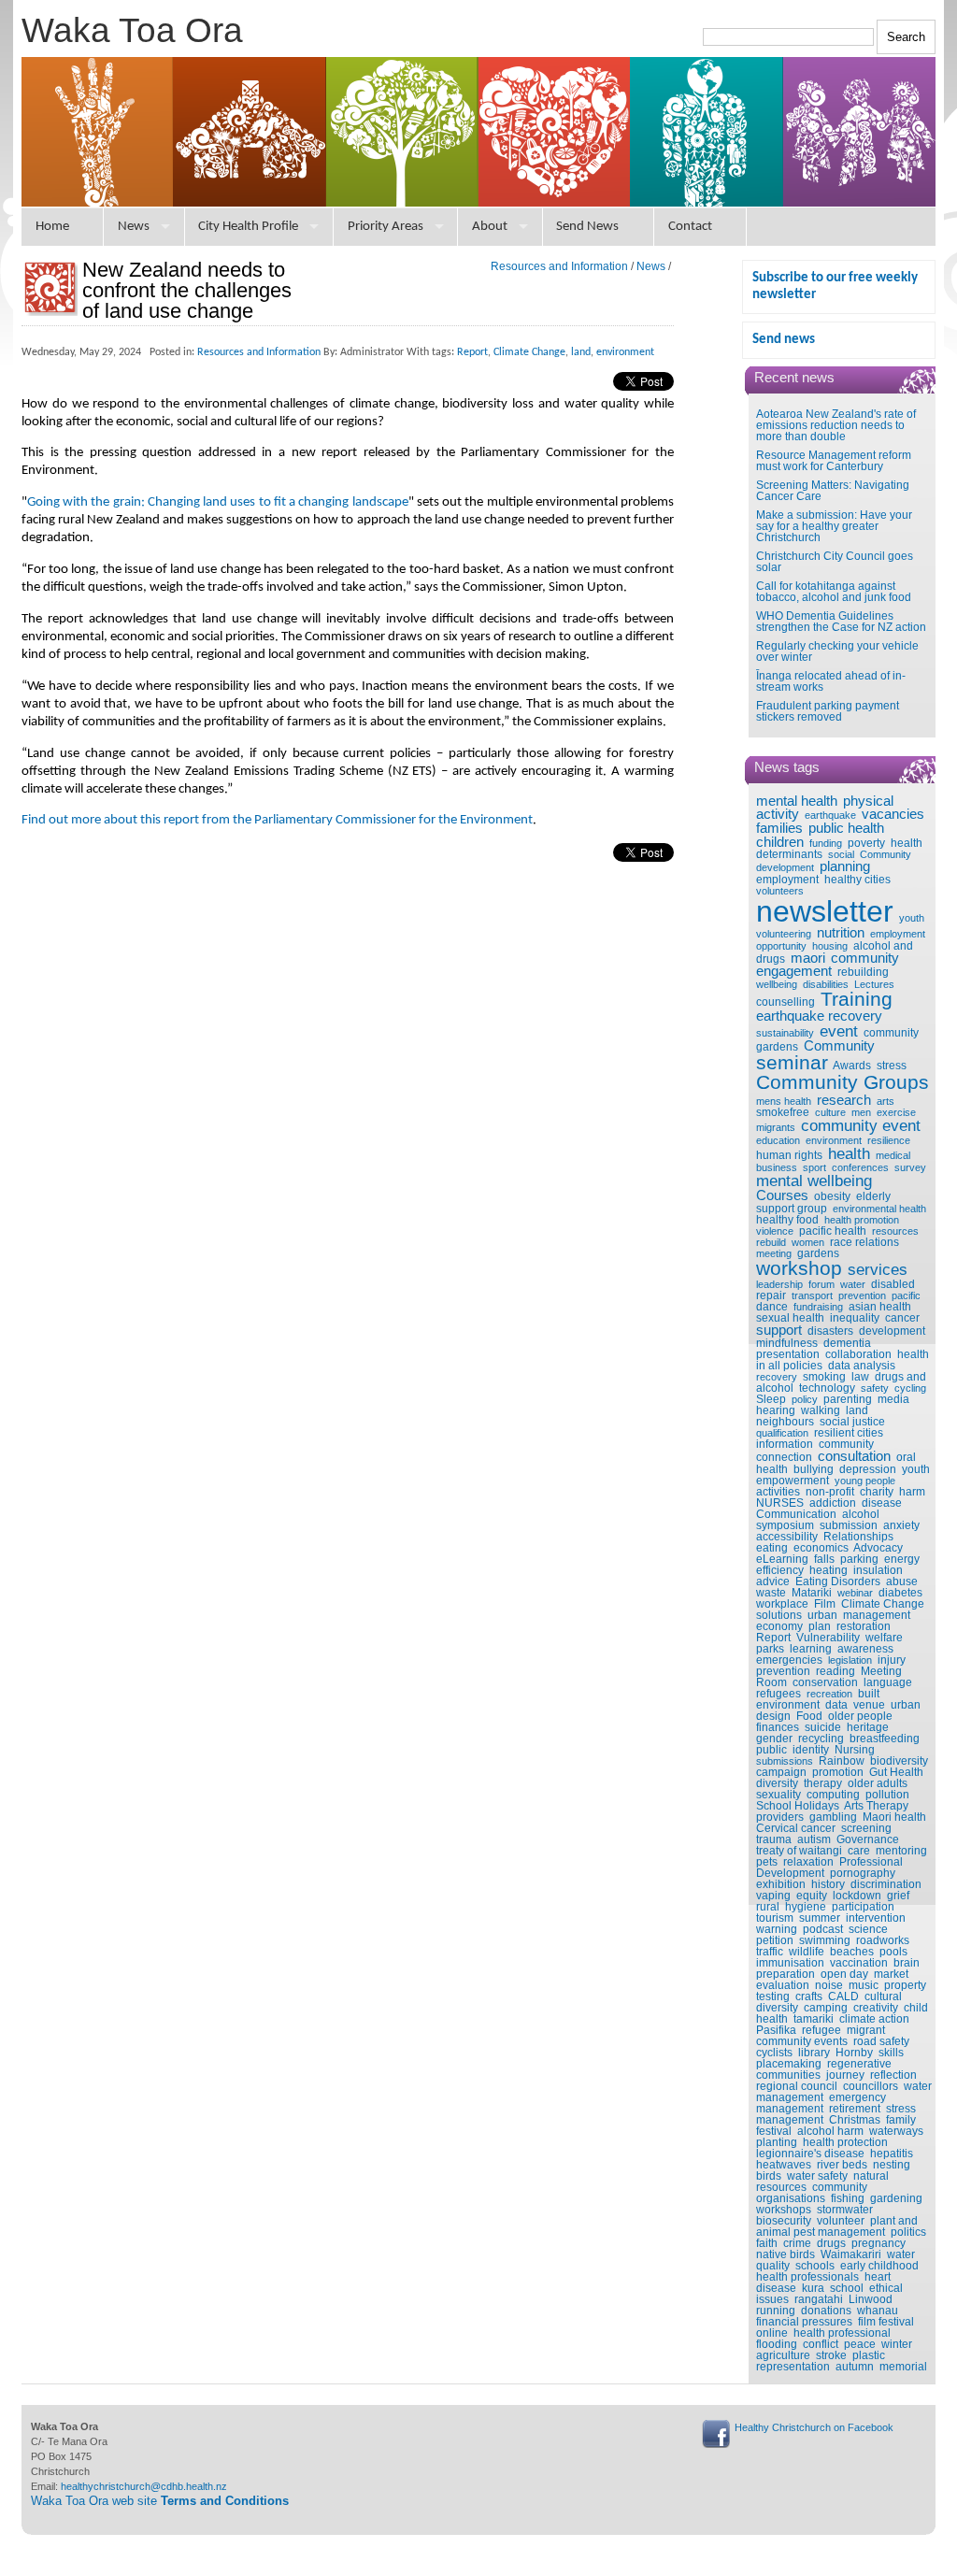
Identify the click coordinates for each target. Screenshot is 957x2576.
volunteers (780, 891)
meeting (774, 1253)
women (808, 1242)
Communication (796, 1514)
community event (861, 1125)
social (841, 854)
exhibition (781, 1884)
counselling (786, 1002)
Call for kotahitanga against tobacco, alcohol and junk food (834, 592)
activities (778, 1492)
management (877, 1615)
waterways (896, 2131)
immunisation (790, 1963)
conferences (860, 1167)
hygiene (806, 1907)
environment (834, 1140)
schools (815, 2266)
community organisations (812, 2193)
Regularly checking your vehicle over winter (837, 651)
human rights (789, 1155)
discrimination (886, 1884)
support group (792, 1209)
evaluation (783, 1985)
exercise (896, 1112)
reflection (893, 2075)
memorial (903, 2367)
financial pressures (804, 2322)
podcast (823, 1929)
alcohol (861, 1514)
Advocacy (878, 1548)
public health (846, 828)
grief (898, 1896)
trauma (774, 1839)
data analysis (862, 1366)
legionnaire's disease (810, 2154)
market (891, 1974)
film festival (886, 2322)
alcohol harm (830, 2131)
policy (805, 1399)
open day (844, 1974)
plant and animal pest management (837, 2226)
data (836, 1705)
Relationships (858, 1537)
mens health (784, 1101)
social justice (852, 1422)
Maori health (894, 1817)
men (861, 1112)
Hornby (854, 2053)
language (888, 1682)
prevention (862, 1295)
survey (910, 1167)
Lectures (874, 984)
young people (865, 1481)
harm (912, 1492)
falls (824, 1559)
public (771, 1750)
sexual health (790, 1318)
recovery (777, 1377)
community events (802, 2041)
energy (902, 1559)
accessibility (787, 1537)
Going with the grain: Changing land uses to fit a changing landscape (218, 502)
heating (828, 1570)
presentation (788, 1354)
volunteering (784, 934)
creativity (876, 2008)
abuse (902, 1581)
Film (825, 1604)
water (853, 1284)
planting (777, 2142)
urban (822, 1615)
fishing (848, 2198)
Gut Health (896, 1772)
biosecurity (784, 2221)
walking (821, 1410)
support (779, 1330)
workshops (784, 2210)
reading (836, 1671)
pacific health (833, 1231)
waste (771, 1593)
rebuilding (863, 972)
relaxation (808, 1862)
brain (907, 1963)
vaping (773, 1896)
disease (882, 1503)
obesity (832, 1196)
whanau (878, 2311)
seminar (792, 1063)
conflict (821, 2344)
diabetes (900, 1593)
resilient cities (849, 1433)
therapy (823, 1783)
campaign (781, 1772)
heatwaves (784, 2165)
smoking (824, 1377)
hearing (776, 1410)
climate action (874, 2019)
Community (839, 1046)
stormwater (845, 2210)
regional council (797, 2086)
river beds (842, 2165)
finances (778, 1727)
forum (821, 1284)
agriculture (783, 2355)
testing (773, 1996)
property (905, 1985)
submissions (785, 1761)
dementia (847, 1343)
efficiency (780, 1570)
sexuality (778, 1795)
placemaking (789, 2064)
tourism (775, 1918)
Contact (690, 227)
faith (767, 2243)
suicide (823, 1727)
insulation (878, 1570)
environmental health (879, 1209)
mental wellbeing (814, 1181)
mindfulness (787, 1343)
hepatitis (892, 2154)
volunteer (841, 2221)
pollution (887, 1795)
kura (813, 2288)
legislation (850, 1660)
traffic (770, 1952)
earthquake (830, 815)
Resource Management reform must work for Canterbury (834, 461)
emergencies (789, 1660)
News (134, 227)
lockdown (857, 1896)
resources (895, 1231)
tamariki (814, 2019)
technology (827, 1388)
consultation (854, 1456)
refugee (821, 2030)
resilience (889, 1140)
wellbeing (777, 984)
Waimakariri (851, 2254)
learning (811, 1649)
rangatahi (819, 2299)
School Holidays (798, 1806)
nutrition (841, 933)
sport (814, 1167)
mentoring (901, 1851)
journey (845, 2075)
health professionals (807, 2277)
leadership (779, 1284)
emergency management (821, 2103)
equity (812, 1896)
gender (774, 1739)
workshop (799, 1268)
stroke (831, 2355)
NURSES (780, 1503)
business (777, 1167)
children (780, 842)
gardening (896, 2198)
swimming (825, 1940)
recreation (829, 1694)
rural (768, 1907)
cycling (910, 1388)
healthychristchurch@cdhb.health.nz (144, 2486)
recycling (821, 1739)
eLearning (782, 1559)
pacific (906, 1295)
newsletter (825, 911)
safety (875, 1388)
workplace (782, 1604)
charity (877, 1492)
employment (787, 880)
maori (808, 958)
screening (866, 1828)
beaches (852, 1952)
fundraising (818, 1307)
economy (779, 1626)
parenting (848, 1399)
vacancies (893, 814)
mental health (797, 801)
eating (772, 1548)
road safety (881, 2041)
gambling (833, 1817)
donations (826, 2311)
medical (893, 1155)
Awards (852, 1066)
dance (772, 1307)
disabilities (826, 984)
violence (775, 1231)
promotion (838, 1772)
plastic (869, 2355)
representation (793, 2367)
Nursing (855, 1750)
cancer (902, 1318)
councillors (871, 2086)
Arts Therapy (876, 1806)
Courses (782, 1195)
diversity (777, 1783)
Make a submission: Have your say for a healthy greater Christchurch (834, 526)
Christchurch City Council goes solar (835, 562)
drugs (831, 2243)
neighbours (785, 1422)
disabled (893, 1284)
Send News (587, 227)
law (860, 1377)
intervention (876, 1918)
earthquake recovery (819, 1016)
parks (770, 1649)
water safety (817, 2176)
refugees (778, 1694)
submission (849, 1525)
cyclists (774, 2053)
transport (812, 1295)
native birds (786, 2254)
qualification (782, 1433)
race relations (864, 1242)
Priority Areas (386, 227)
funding (826, 843)
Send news (784, 340)
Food (809, 1716)
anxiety (901, 1525)
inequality (855, 1318)
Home (52, 227)
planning (845, 866)
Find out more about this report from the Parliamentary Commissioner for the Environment (277, 820)
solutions (779, 1615)
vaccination (859, 1963)
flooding (777, 2344)
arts (886, 1101)
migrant (866, 2030)
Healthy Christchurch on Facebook (814, 2427)
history (828, 1884)
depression (868, 1469)
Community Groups (843, 1082)
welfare (884, 1638)
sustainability (785, 1033)
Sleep (771, 1399)
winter (897, 2344)
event (839, 1031)
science (868, 1929)
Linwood (871, 2299)
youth (912, 918)
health (849, 1153)
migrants (776, 1127)
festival (774, 2131)
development (892, 1331)
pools (893, 1952)
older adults (878, 1783)
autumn (855, 2367)
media (893, 1399)
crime (797, 2243)
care (859, 1851)
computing (833, 1795)
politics (908, 2232)
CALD (843, 1996)
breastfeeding (885, 1739)
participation (863, 1907)
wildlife (807, 1952)
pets (767, 1862)
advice (773, 1581)
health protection (845, 2142)
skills (891, 2053)
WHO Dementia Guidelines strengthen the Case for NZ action (841, 622)
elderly (873, 1196)
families (779, 828)
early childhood (879, 2266)
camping (826, 2008)
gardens (818, 1253)
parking (859, 1559)
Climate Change (883, 1604)
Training (857, 999)
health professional (842, 2333)
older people (860, 1716)
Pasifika (776, 2030)
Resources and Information (559, 266)
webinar (855, 1593)
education (778, 1140)
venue (869, 1705)
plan (820, 1626)
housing (830, 946)
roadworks (883, 1940)
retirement (855, 2109)
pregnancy (878, 2243)
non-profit (830, 1492)
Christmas (855, 2120)
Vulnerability (828, 1638)
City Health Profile (248, 227)
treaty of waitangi (799, 1851)
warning (777, 1929)
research (844, 1100)
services (878, 1269)
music (864, 1985)
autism (814, 1839)
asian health (880, 1307)
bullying (814, 1469)
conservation (825, 1682)
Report (773, 1638)
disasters (830, 1331)
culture (830, 1112)
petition (775, 1940)
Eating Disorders (838, 1581)
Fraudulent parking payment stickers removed (828, 711)
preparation (786, 1974)
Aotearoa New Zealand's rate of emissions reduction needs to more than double (836, 425)
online (772, 2333)
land (857, 1410)
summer (820, 1918)
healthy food (787, 1220)
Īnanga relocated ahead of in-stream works (831, 681)
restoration (864, 1626)
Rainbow (842, 1761)
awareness (865, 1649)
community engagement (828, 965)
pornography (863, 1873)
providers (780, 1817)
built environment (818, 1699)
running (776, 2311)
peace (860, 2344)
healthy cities (857, 880)
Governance (868, 1839)
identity (811, 1750)
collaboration (858, 1354)
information (785, 1444)
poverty (866, 843)
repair (771, 1295)
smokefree (783, 1112)
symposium (785, 1525)
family (901, 2120)
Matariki (812, 1593)
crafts (809, 1996)
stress (892, 1066)
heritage (868, 1727)
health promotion (862, 1220)
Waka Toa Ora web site (160, 2501)
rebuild (771, 1242)
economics (821, 1548)
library (814, 2053)
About (490, 227)
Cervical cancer (796, 1828)
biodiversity (899, 1761)
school (847, 2288)
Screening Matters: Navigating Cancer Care (833, 491)
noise (829, 1985)
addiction (833, 1503)
